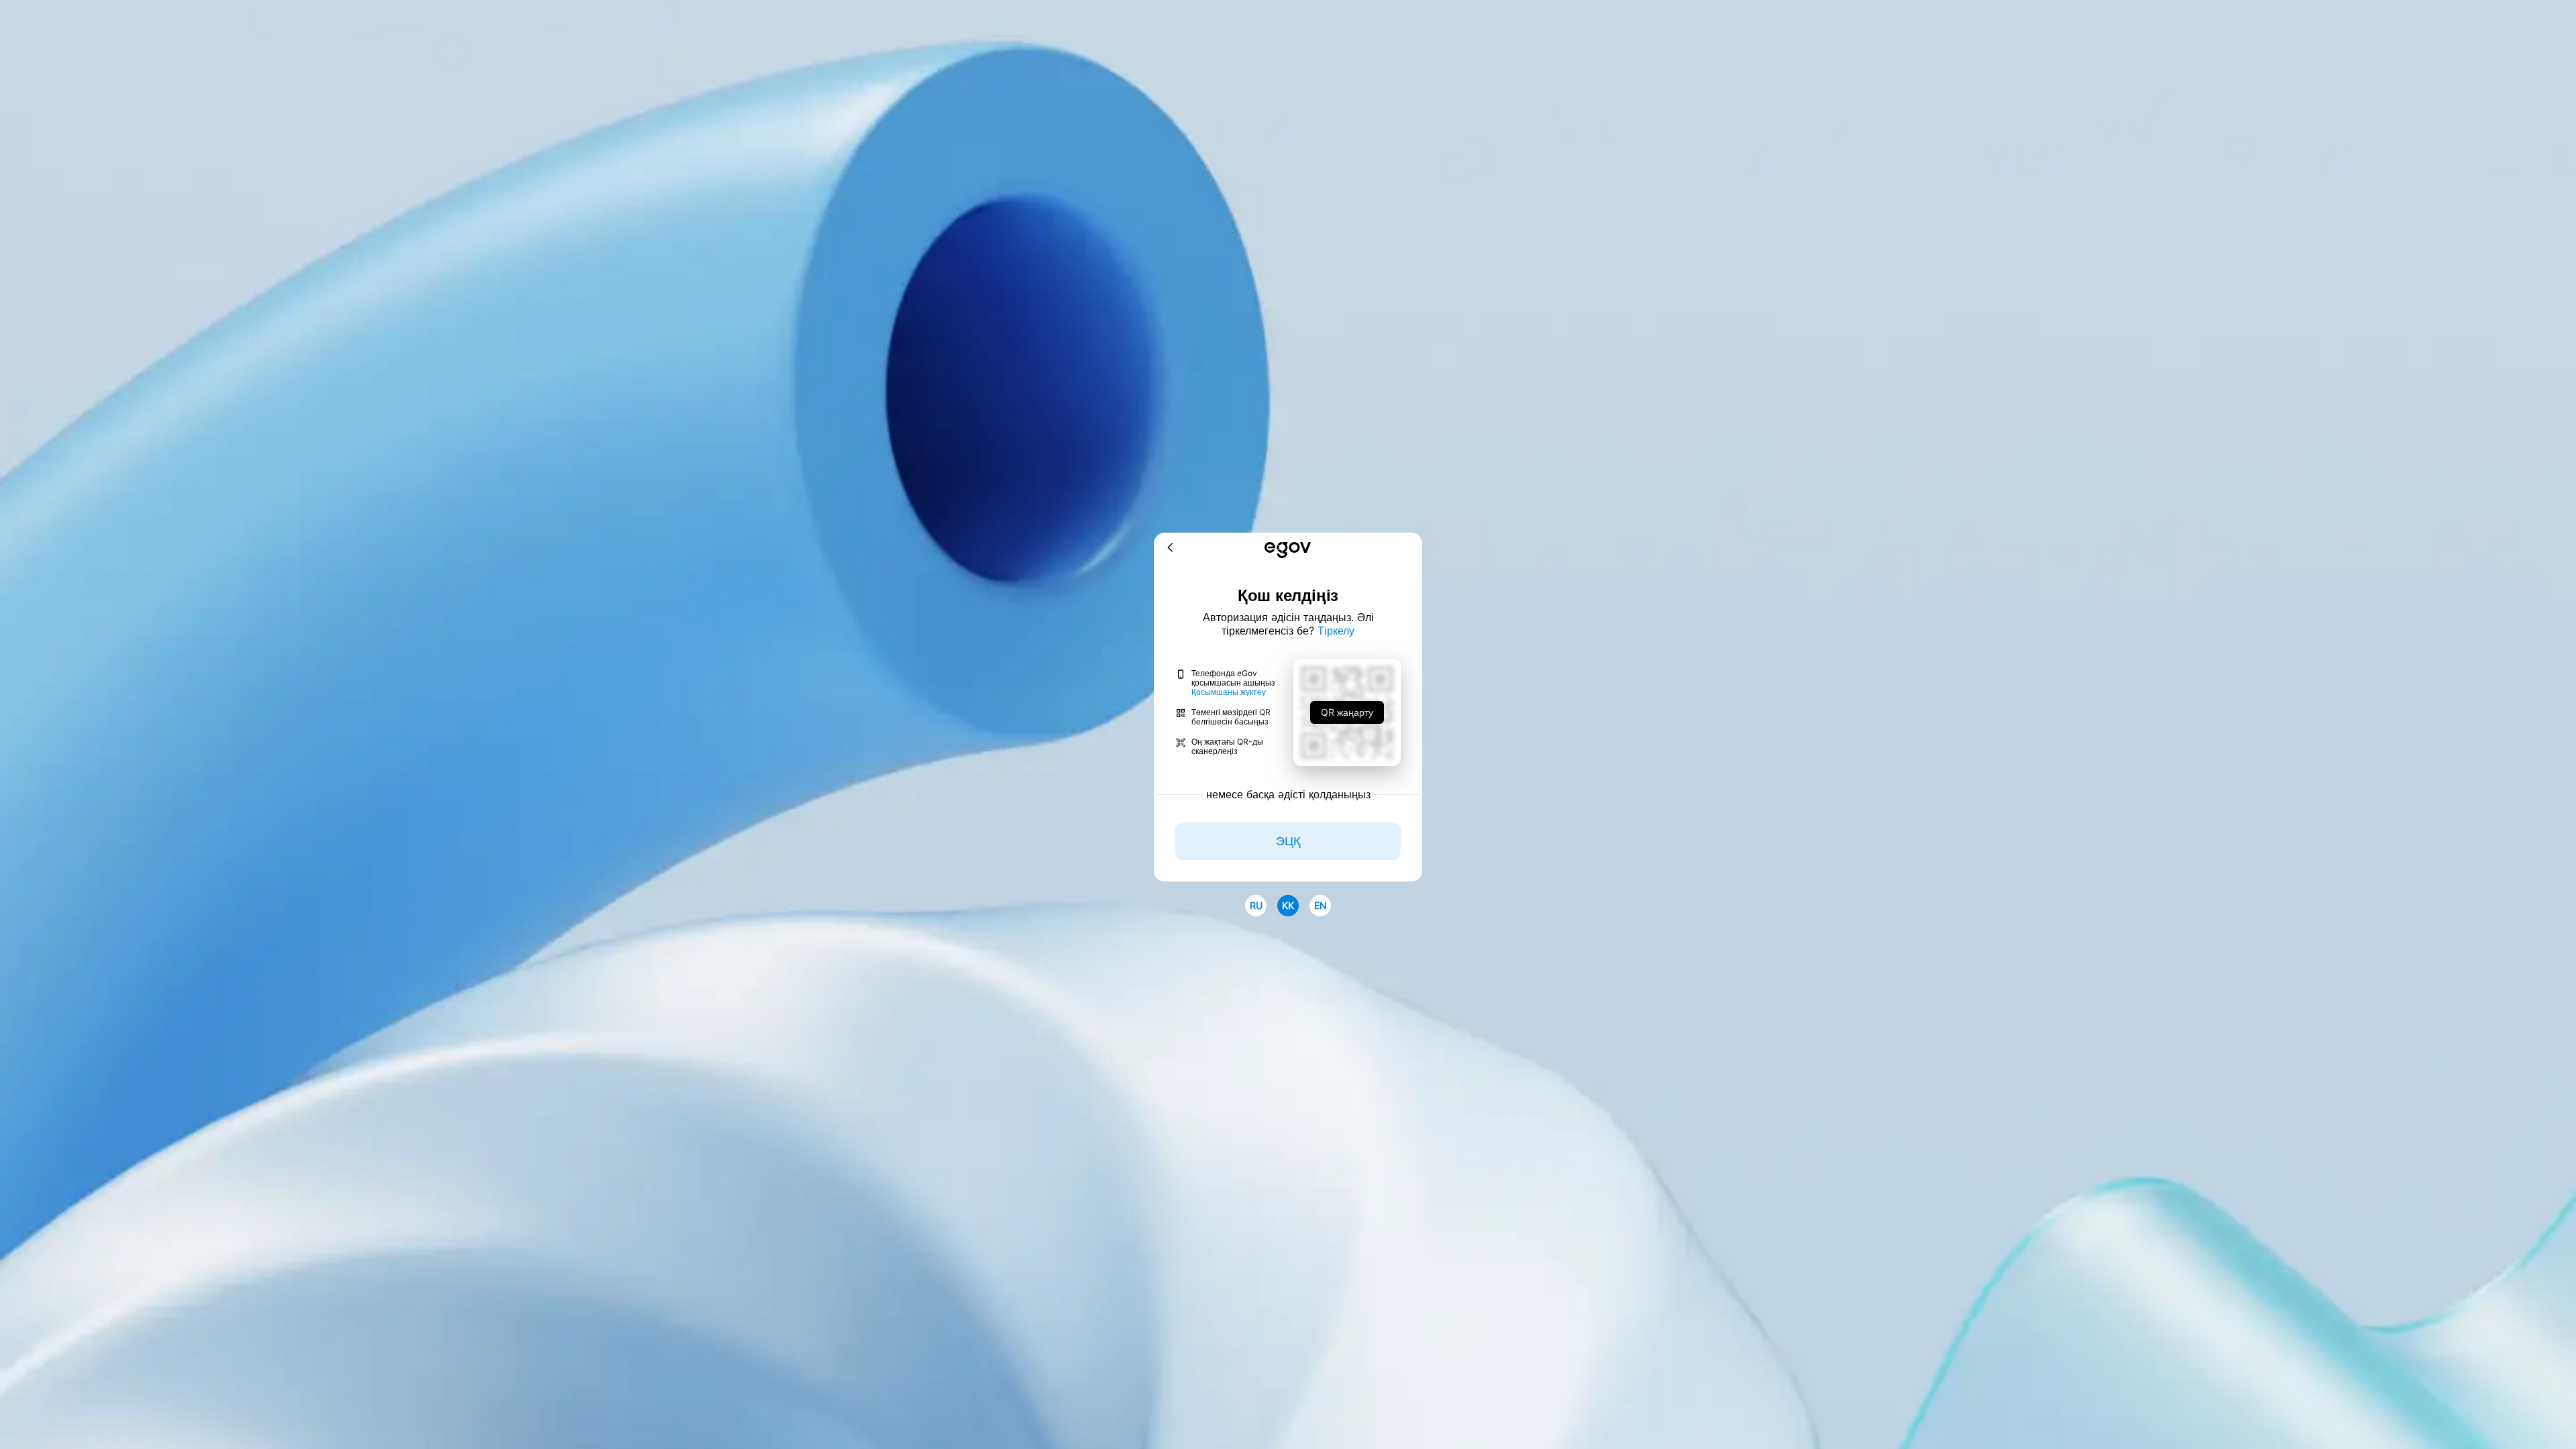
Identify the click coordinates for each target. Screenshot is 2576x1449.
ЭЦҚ (1288, 841)
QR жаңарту (1347, 712)
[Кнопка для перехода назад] (1171, 548)
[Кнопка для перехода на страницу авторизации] (1288, 551)
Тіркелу (1336, 631)
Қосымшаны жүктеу (1229, 692)
